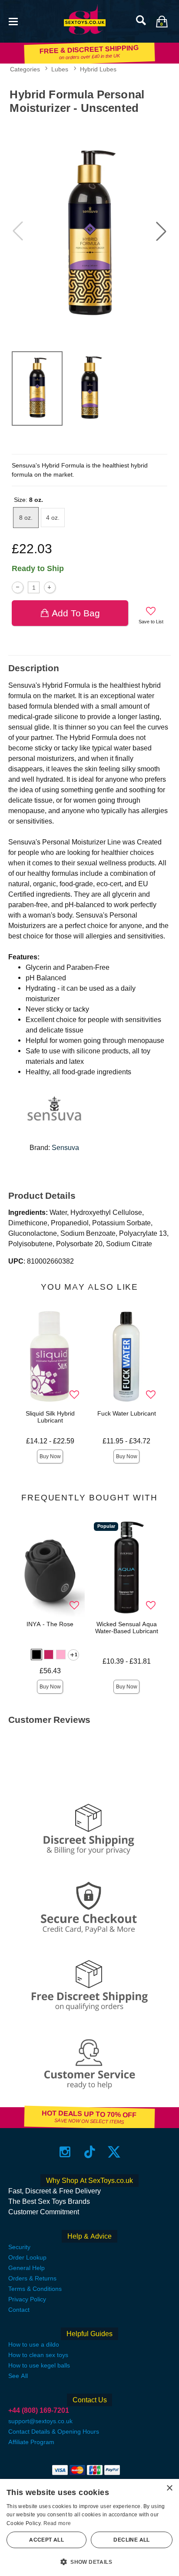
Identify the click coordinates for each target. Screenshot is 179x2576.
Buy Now (50, 1456)
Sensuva (65, 1148)
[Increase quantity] (50, 587)
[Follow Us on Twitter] (114, 2152)
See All (18, 2376)
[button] (13, 21)
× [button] (169, 2488)
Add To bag (76, 613)
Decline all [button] (131, 2540)
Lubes (60, 69)
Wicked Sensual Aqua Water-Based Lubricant (127, 1628)
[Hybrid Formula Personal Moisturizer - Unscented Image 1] (89, 231)
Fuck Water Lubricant (127, 1413)
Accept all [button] (46, 2540)
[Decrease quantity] (18, 587)
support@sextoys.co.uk (40, 2421)
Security (19, 2247)
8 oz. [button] (26, 518)
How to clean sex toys (38, 2355)
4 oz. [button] (53, 518)
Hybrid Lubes (98, 69)
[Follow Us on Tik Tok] (90, 2152)
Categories (25, 69)
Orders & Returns (32, 2278)
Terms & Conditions (35, 2289)
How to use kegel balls (39, 2365)
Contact (19, 2310)
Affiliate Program (31, 2442)
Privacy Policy (27, 2299)
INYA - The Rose (50, 1624)
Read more (57, 2523)
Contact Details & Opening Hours (54, 2431)
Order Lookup (27, 2257)
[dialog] (89, 2527)
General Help (27, 2268)
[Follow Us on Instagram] (65, 2152)
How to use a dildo (34, 2344)
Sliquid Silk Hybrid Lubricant (50, 1417)
